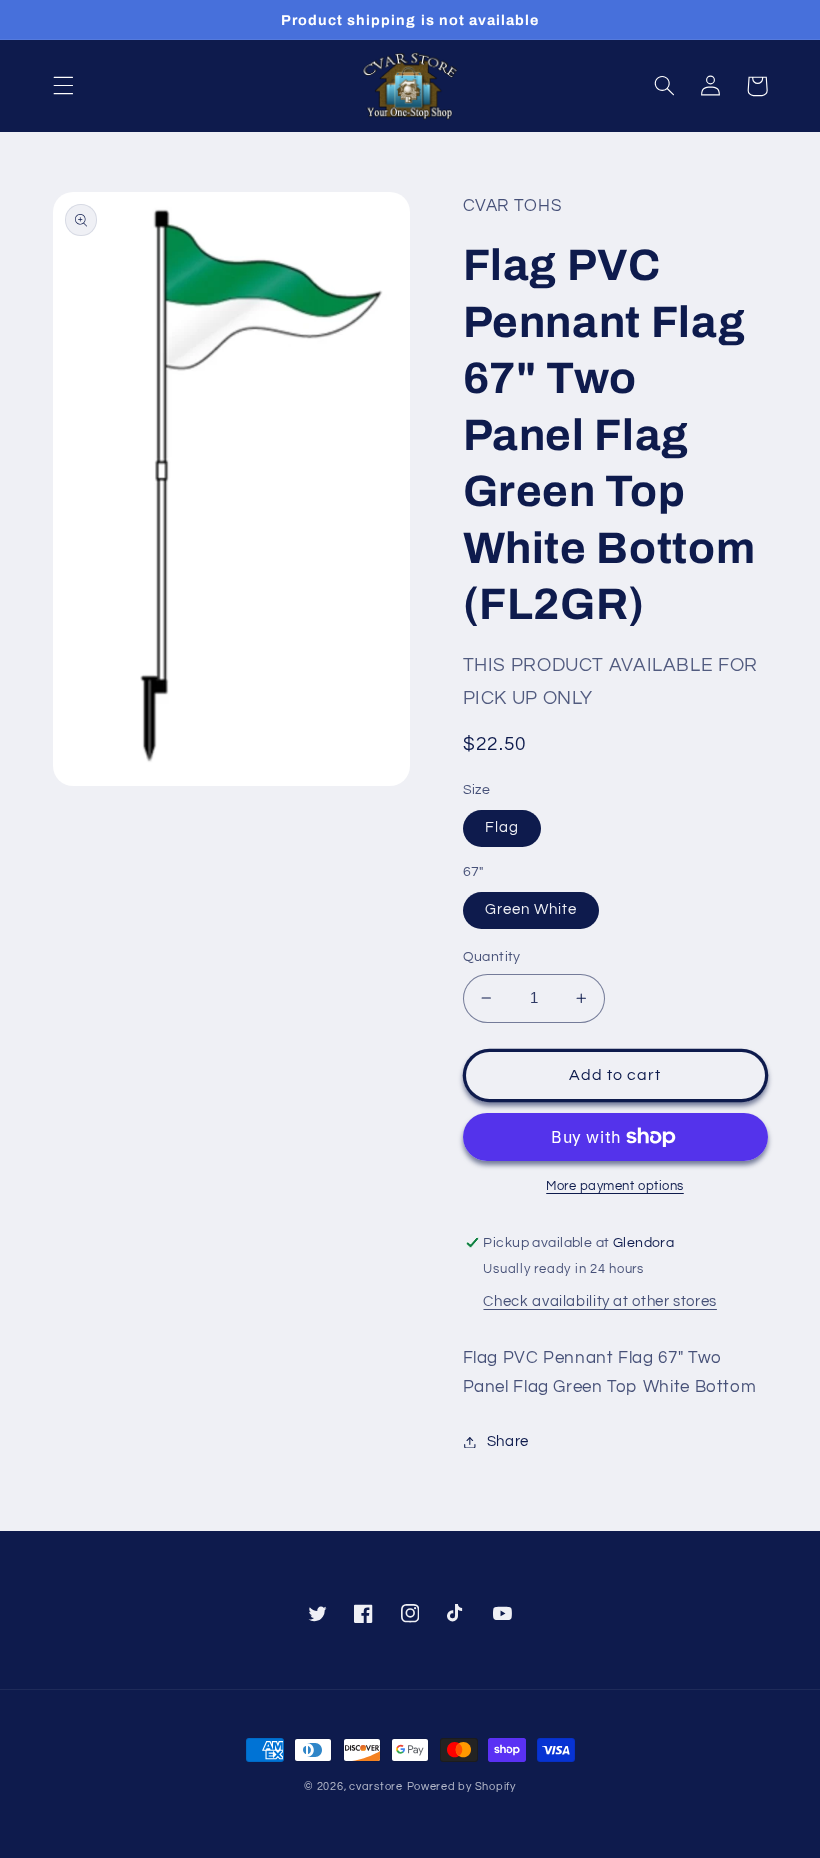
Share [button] (508, 1441)
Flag (502, 827)
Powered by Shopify (461, 1786)
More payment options (615, 1186)
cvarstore (376, 1786)
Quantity (492, 957)
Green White (531, 909)
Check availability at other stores (599, 1301)
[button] (63, 86)
